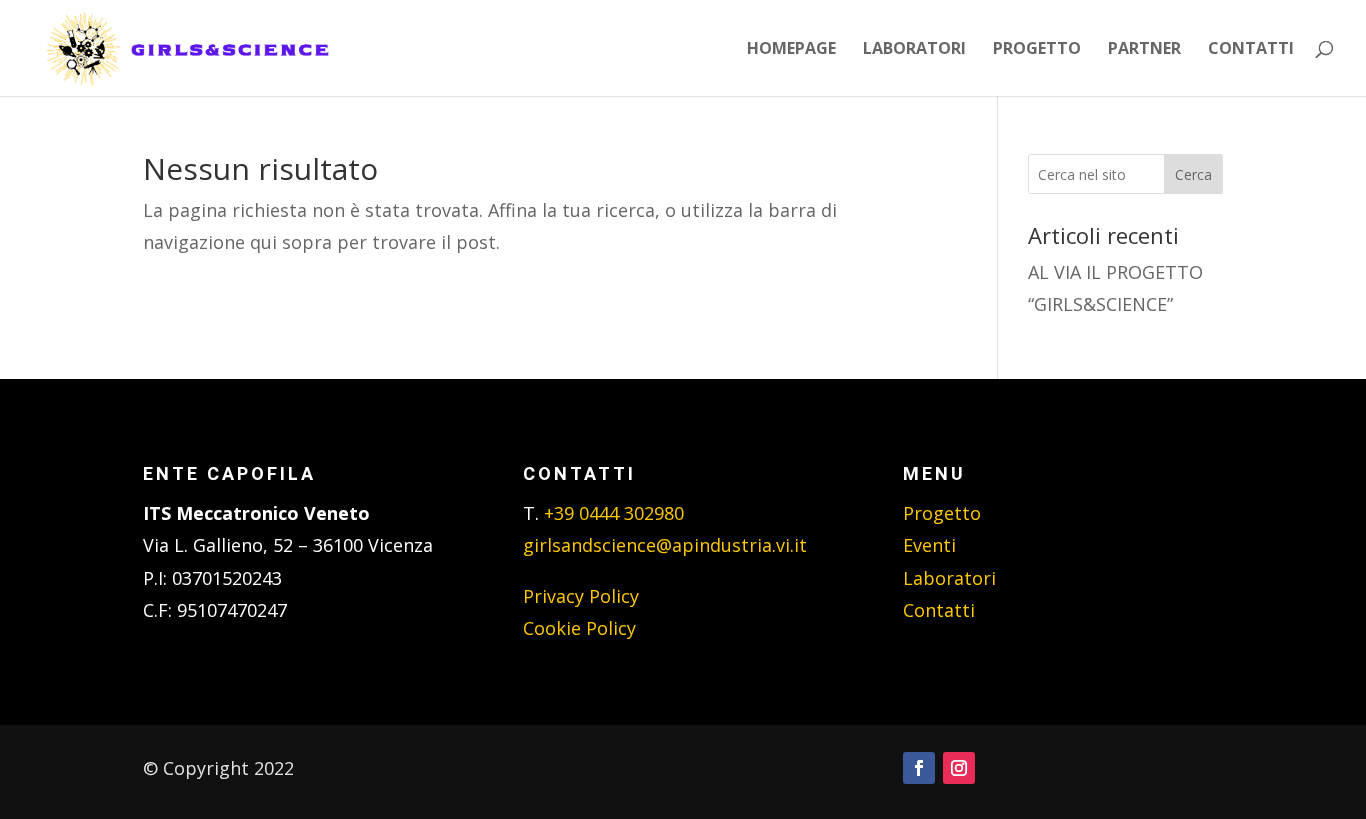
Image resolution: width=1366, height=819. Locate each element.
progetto (1037, 50)
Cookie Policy (579, 628)
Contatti (939, 610)
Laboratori (949, 578)
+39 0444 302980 (614, 513)
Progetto (942, 513)
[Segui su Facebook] (919, 768)
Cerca (1193, 174)
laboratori (914, 50)
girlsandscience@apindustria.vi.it (665, 545)
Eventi (929, 545)
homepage (791, 50)
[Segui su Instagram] (959, 768)
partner (1144, 50)
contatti (1251, 50)
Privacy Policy (581, 596)
